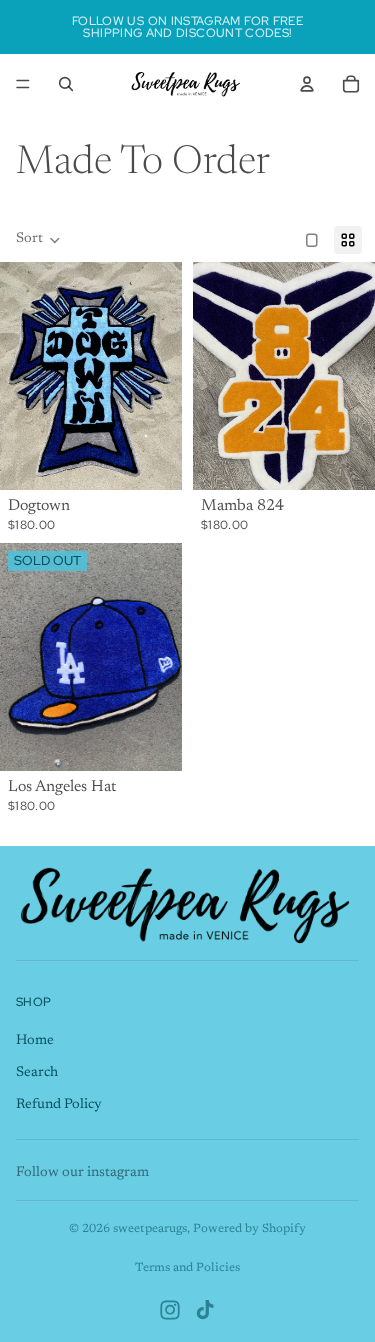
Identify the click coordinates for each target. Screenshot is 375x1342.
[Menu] (23, 84)
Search (37, 1072)
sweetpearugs (150, 1229)
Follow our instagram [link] (82, 1173)
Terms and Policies (187, 1268)
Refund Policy (59, 1104)
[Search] (66, 84)
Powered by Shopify (249, 1229)
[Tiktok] (205, 1310)
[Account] (307, 84)
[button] (38, 240)
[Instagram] (170, 1310)
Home (35, 1041)
